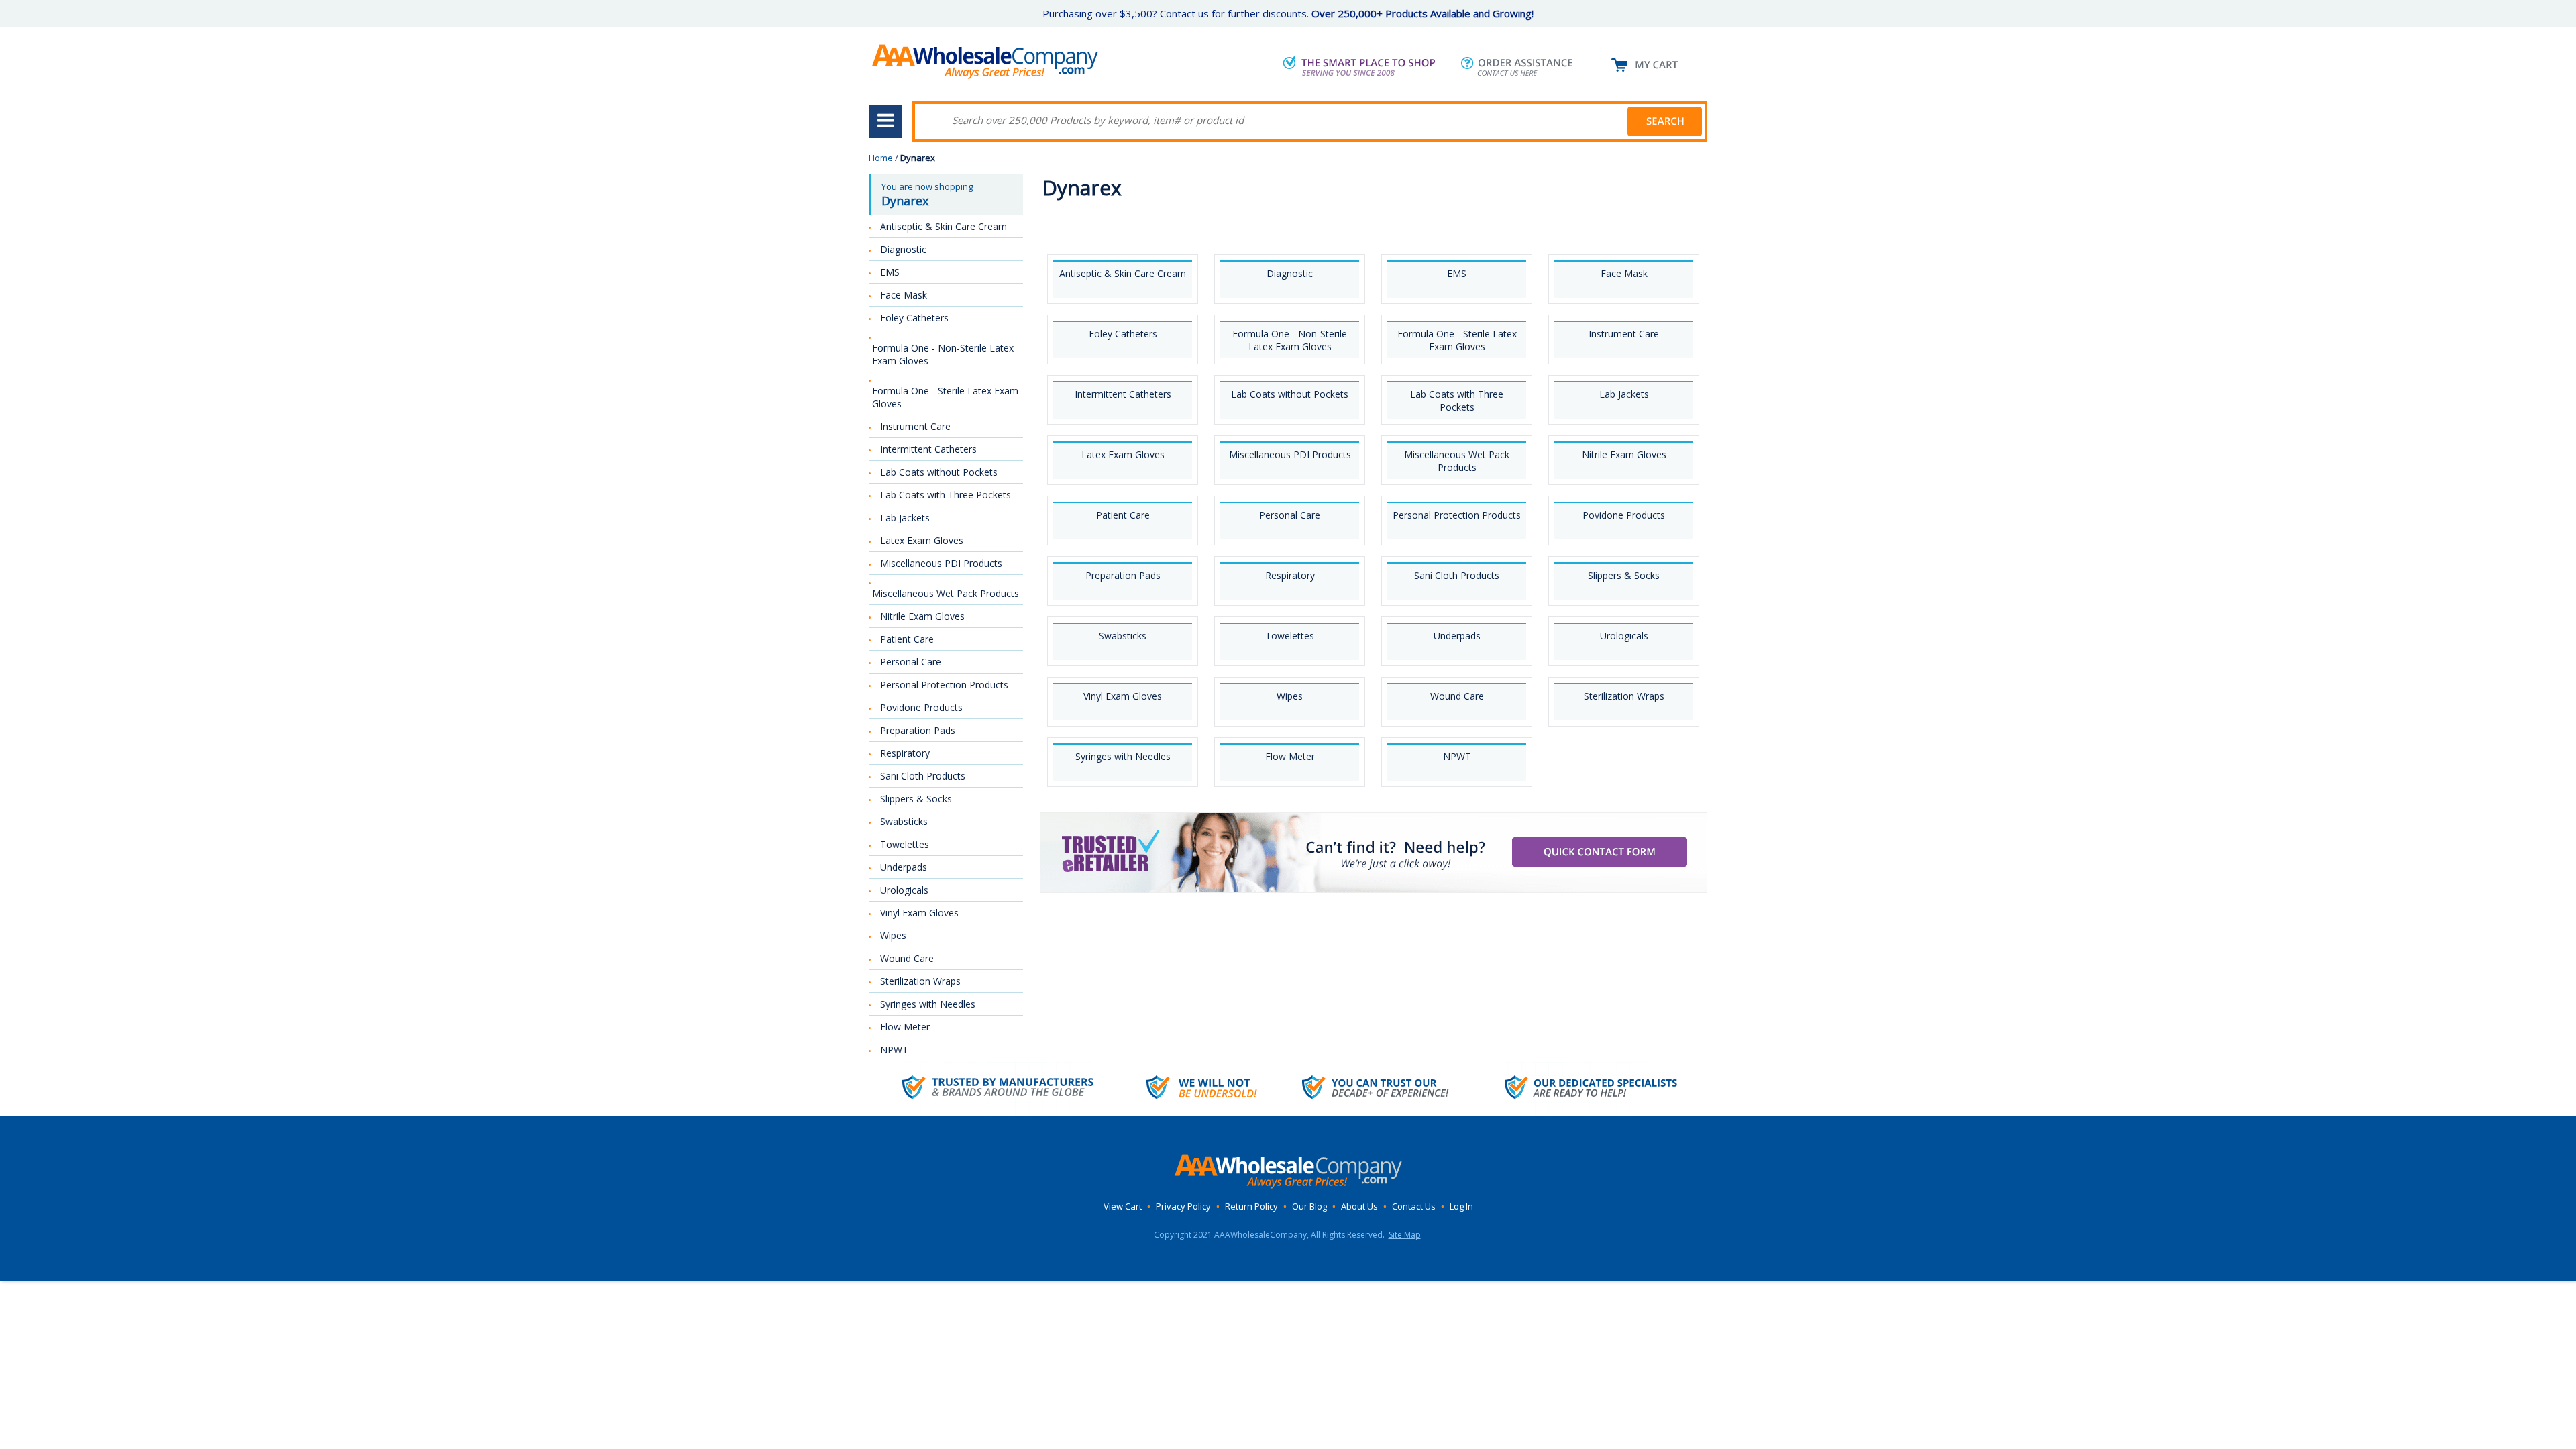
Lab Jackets (1624, 394)
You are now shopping (927, 195)
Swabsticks (1123, 636)
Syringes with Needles (1123, 756)
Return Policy (1251, 1206)
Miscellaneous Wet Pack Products (1457, 461)
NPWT (1457, 756)
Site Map (1405, 1235)
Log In (1461, 1206)
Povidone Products (1624, 515)
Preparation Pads (1123, 575)
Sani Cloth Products (1457, 575)
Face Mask (1624, 273)
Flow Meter (1290, 756)
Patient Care (1123, 515)
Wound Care (1457, 696)
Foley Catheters (1123, 334)
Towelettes (1290, 636)
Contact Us (1414, 1206)
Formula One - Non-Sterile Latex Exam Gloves (1290, 340)
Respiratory (1290, 575)
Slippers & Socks (1624, 575)
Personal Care (1290, 515)
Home (881, 158)
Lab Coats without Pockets (1290, 394)
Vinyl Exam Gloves (1123, 696)
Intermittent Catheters (1123, 394)
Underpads (1457, 636)
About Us (1359, 1206)
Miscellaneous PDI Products (1290, 454)
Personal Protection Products (1457, 515)
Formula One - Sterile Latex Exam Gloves (1457, 340)
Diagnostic (1290, 273)
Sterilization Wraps (1624, 696)
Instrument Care (1624, 334)
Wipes (1290, 696)
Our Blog (1309, 1206)
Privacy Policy (1183, 1206)
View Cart (1123, 1206)
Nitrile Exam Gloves (1624, 454)
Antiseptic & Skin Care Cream (1123, 273)
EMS (1457, 273)
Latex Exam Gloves (1123, 454)
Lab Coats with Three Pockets (1457, 400)
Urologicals (1624, 636)
